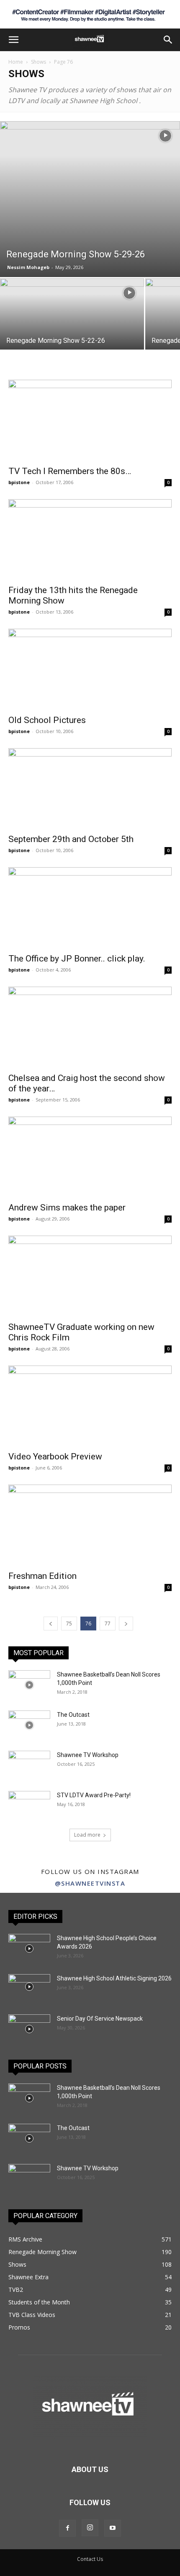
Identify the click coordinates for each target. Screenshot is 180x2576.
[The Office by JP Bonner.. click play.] (90, 908)
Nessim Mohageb (28, 267)
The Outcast (73, 1715)
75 (69, 1624)
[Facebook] (67, 2528)
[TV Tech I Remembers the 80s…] (90, 420)
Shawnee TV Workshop (88, 1755)
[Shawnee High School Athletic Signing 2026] (29, 1987)
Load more (87, 1835)
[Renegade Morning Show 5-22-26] (72, 332)
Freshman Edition (42, 1576)
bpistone (19, 482)
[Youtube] (113, 2528)
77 (108, 1624)
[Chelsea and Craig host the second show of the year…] (90, 1027)
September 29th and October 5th (71, 839)
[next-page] (126, 1624)
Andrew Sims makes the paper (67, 1208)
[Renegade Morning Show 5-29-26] (90, 199)
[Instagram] (90, 2528)
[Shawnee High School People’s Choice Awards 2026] (29, 1949)
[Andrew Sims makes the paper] (90, 1157)
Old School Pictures (47, 720)
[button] (13, 40)
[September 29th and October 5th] (90, 789)
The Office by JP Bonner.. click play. (77, 959)
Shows (39, 62)
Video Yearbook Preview (55, 1456)
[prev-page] (51, 1624)
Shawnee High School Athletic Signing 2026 (114, 1978)
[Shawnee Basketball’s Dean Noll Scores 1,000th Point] (29, 1685)
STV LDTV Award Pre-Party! (94, 1795)
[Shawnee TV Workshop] (29, 1765)
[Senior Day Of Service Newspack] (29, 2029)
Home (16, 62)
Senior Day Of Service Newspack (100, 2019)
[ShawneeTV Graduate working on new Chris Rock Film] (90, 1276)
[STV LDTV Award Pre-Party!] (29, 1806)
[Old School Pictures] (90, 669)
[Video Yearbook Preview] (90, 1406)
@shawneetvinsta (90, 1883)
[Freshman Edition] (90, 1525)
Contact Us (90, 2559)
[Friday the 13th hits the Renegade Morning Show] (90, 540)
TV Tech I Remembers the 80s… (70, 471)
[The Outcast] (29, 1725)
